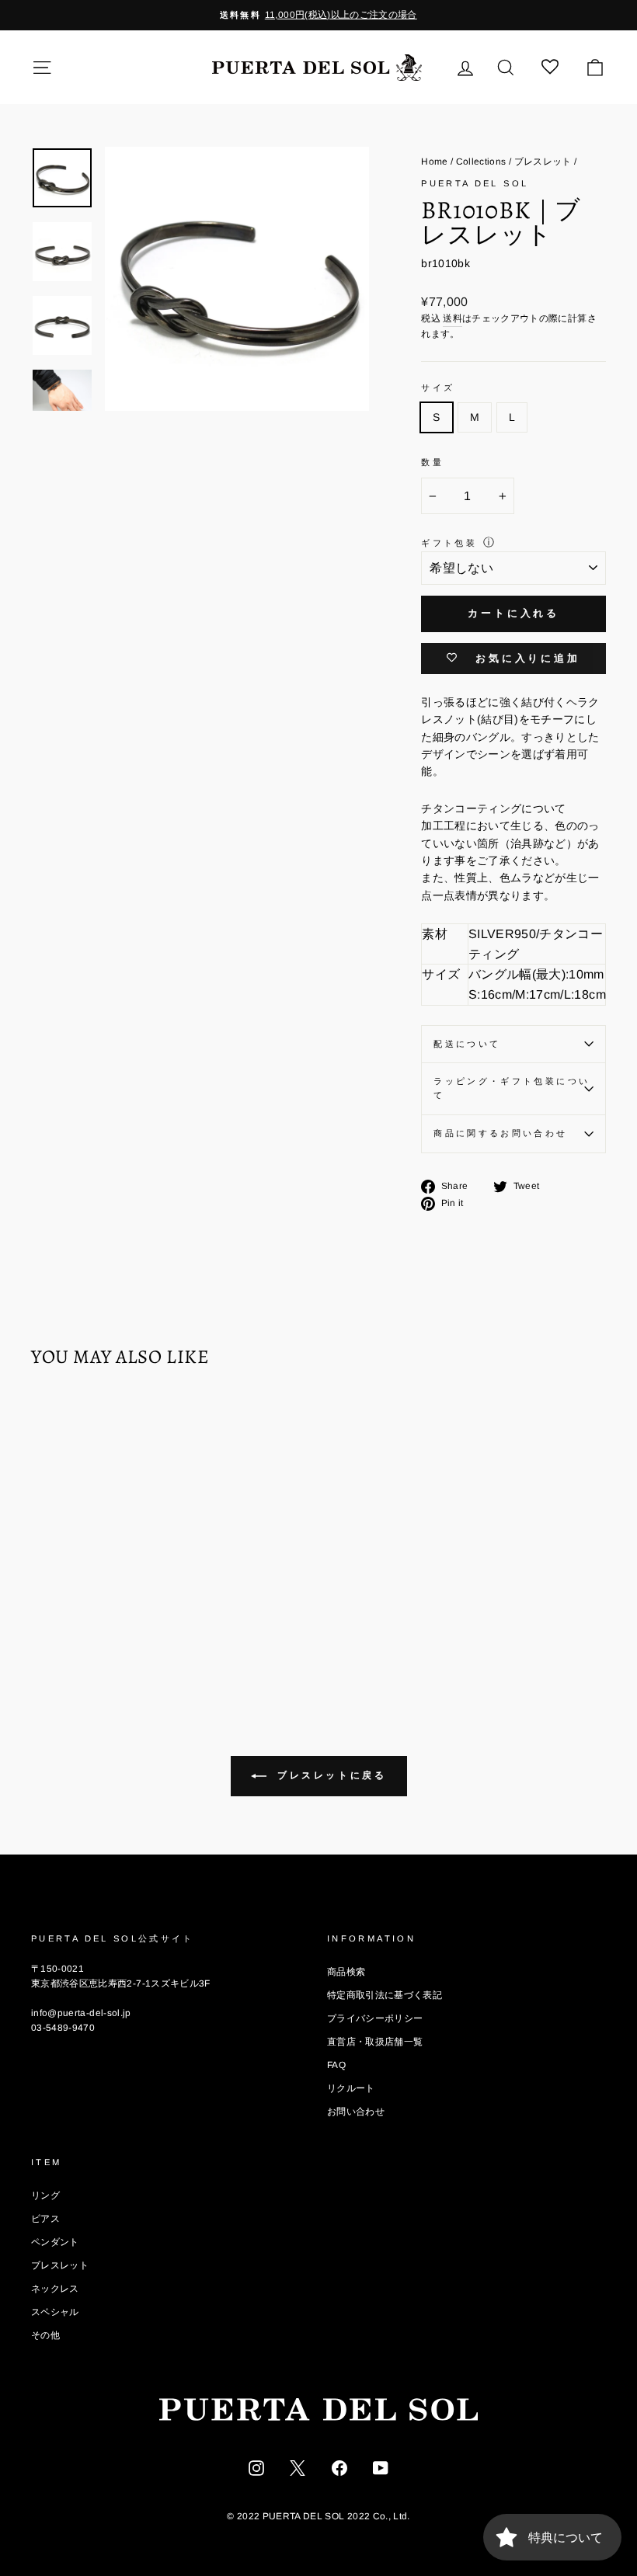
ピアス (45, 2219)
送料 (453, 318)
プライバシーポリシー (375, 2018)
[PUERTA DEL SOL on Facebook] (339, 2466)
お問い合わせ (356, 2112)
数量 (432, 462)
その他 (45, 2335)
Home (434, 162)
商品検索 (346, 1972)
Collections (481, 162)
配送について (467, 1044)
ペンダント (55, 2242)
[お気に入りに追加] (50, 1425)
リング (45, 2195)
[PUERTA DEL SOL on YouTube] (381, 2466)
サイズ (438, 388)
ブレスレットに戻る (330, 1775)
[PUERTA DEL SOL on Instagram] (256, 2466)
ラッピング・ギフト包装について (512, 1088)
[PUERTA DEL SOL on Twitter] (298, 2466)
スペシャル (55, 2312)
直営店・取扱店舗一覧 (375, 2042)
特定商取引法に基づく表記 (385, 1995)
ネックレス (55, 2289)
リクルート (351, 2088)
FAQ (336, 2065)
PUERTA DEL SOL (475, 183)
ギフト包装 (449, 543)
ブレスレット (543, 162)
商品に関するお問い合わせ (500, 1133)
